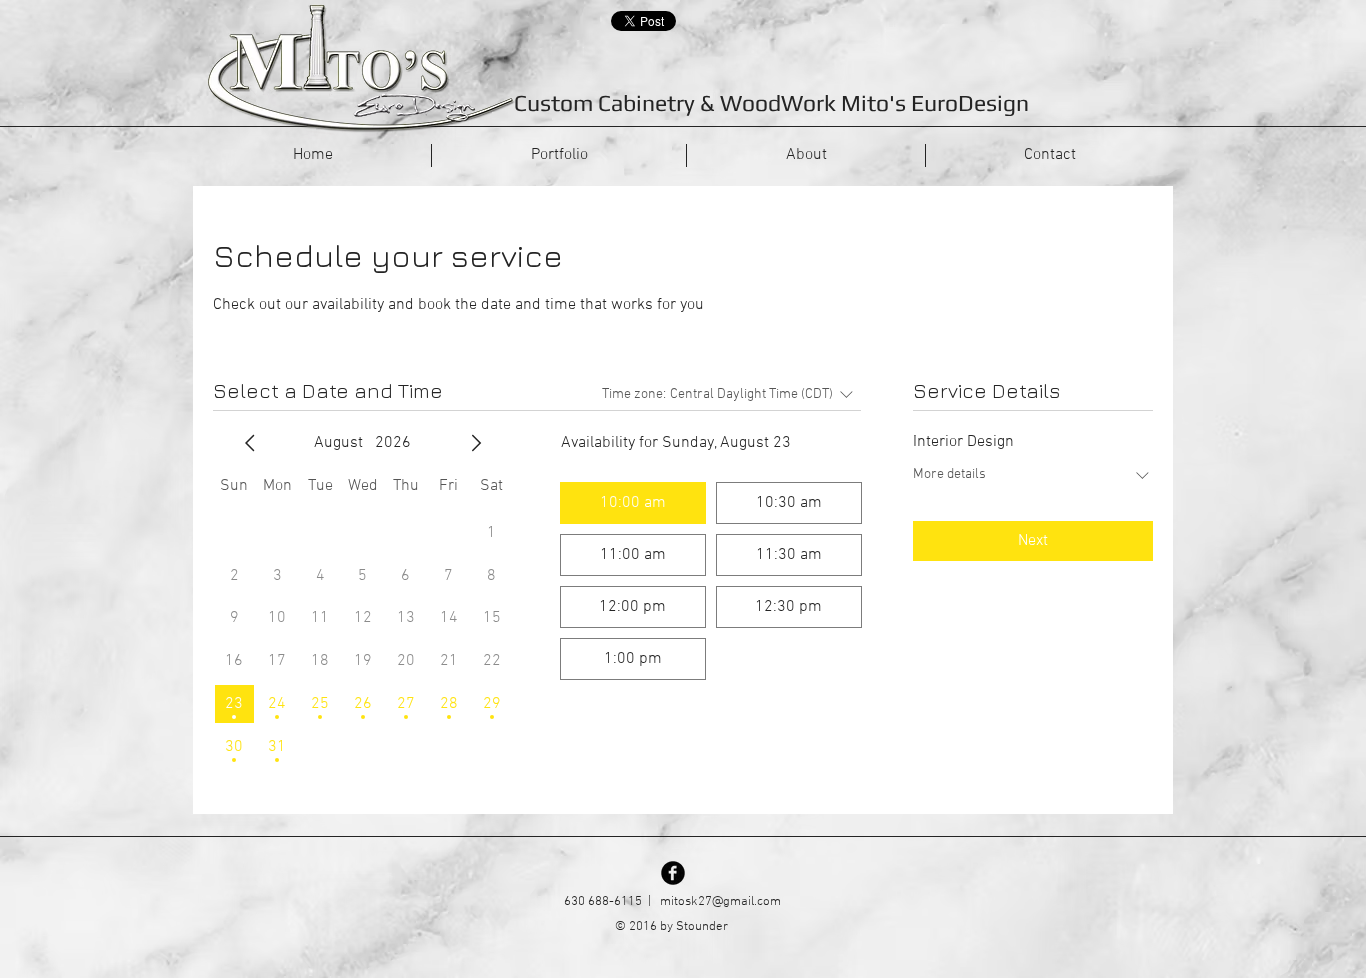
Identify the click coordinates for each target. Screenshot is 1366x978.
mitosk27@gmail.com (720, 902)
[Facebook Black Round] (673, 873)
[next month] (476, 443)
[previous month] (250, 443)
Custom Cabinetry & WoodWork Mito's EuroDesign (771, 102)
